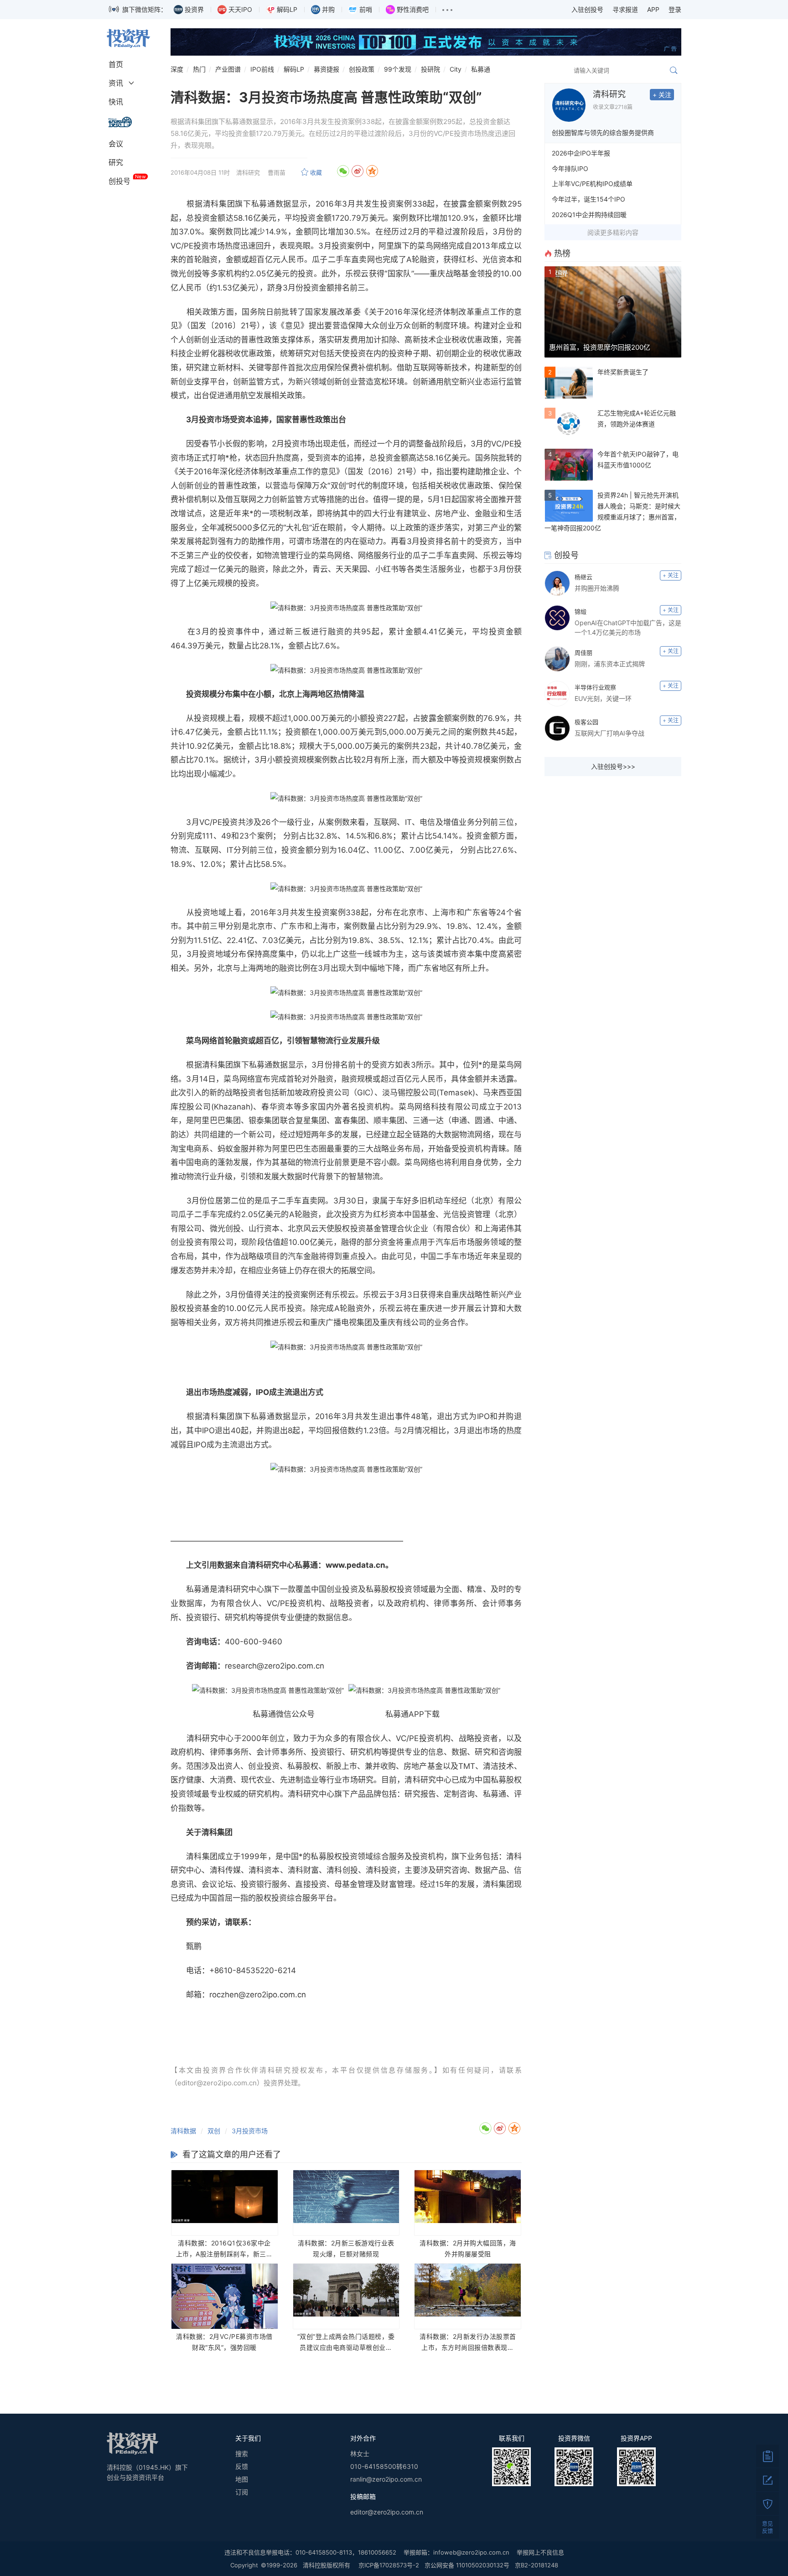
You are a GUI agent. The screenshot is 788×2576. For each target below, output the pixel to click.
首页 (116, 64)
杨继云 (583, 577)
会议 (116, 144)
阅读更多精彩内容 (613, 232)
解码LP (294, 69)
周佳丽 (583, 653)
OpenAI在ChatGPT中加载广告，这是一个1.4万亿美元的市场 (628, 627)
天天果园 (351, 569)
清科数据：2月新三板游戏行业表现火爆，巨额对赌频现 (346, 2248)
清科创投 (342, 1870)
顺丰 (381, 1120)
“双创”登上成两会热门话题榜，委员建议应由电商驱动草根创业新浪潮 (346, 2343)
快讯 (116, 102)
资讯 (116, 83)
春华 (269, 1107)
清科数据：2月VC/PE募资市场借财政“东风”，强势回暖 (224, 2342)
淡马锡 (394, 1093)
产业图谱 (228, 69)
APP (653, 9)
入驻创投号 (587, 9)
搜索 (242, 2454)
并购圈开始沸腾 (597, 588)
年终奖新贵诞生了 (623, 372)
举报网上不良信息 (540, 2552)
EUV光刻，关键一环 (603, 698)
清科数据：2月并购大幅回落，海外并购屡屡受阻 (468, 2248)
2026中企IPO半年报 (581, 153)
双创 (214, 2131)
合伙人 (247, 1603)
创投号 (119, 181)
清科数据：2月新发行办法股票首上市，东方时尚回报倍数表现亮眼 (468, 2343)
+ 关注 (662, 95)
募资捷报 (327, 69)
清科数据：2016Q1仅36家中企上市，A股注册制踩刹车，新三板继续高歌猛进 (225, 2249)
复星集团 (311, 1120)
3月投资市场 (250, 2131)
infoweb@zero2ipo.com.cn (471, 2552)
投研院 (430, 69)
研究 (116, 162)
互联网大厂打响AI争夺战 (609, 733)
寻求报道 (625, 9)
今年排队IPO (570, 168)
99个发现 (398, 69)
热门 (199, 69)
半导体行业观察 (595, 687)
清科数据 (183, 2131)
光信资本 (498, 259)
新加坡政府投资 (306, 1093)
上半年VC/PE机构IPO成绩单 (592, 184)
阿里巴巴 (209, 1120)
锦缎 (581, 612)
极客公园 (586, 722)
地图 (242, 2479)
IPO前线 (262, 69)
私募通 (481, 69)
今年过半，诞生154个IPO (588, 199)
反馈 (242, 2466)
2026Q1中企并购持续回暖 (589, 215)
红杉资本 (389, 1214)
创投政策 (362, 69)
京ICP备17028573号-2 (389, 2565)
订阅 (242, 2492)
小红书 (387, 569)
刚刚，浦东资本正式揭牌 (610, 664)
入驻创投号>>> (613, 766)
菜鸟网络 (433, 246)
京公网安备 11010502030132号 (467, 2565)
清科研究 (609, 94)
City (456, 69)
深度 (177, 69)
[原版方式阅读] (767, 2456)
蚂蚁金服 (233, 1149)
